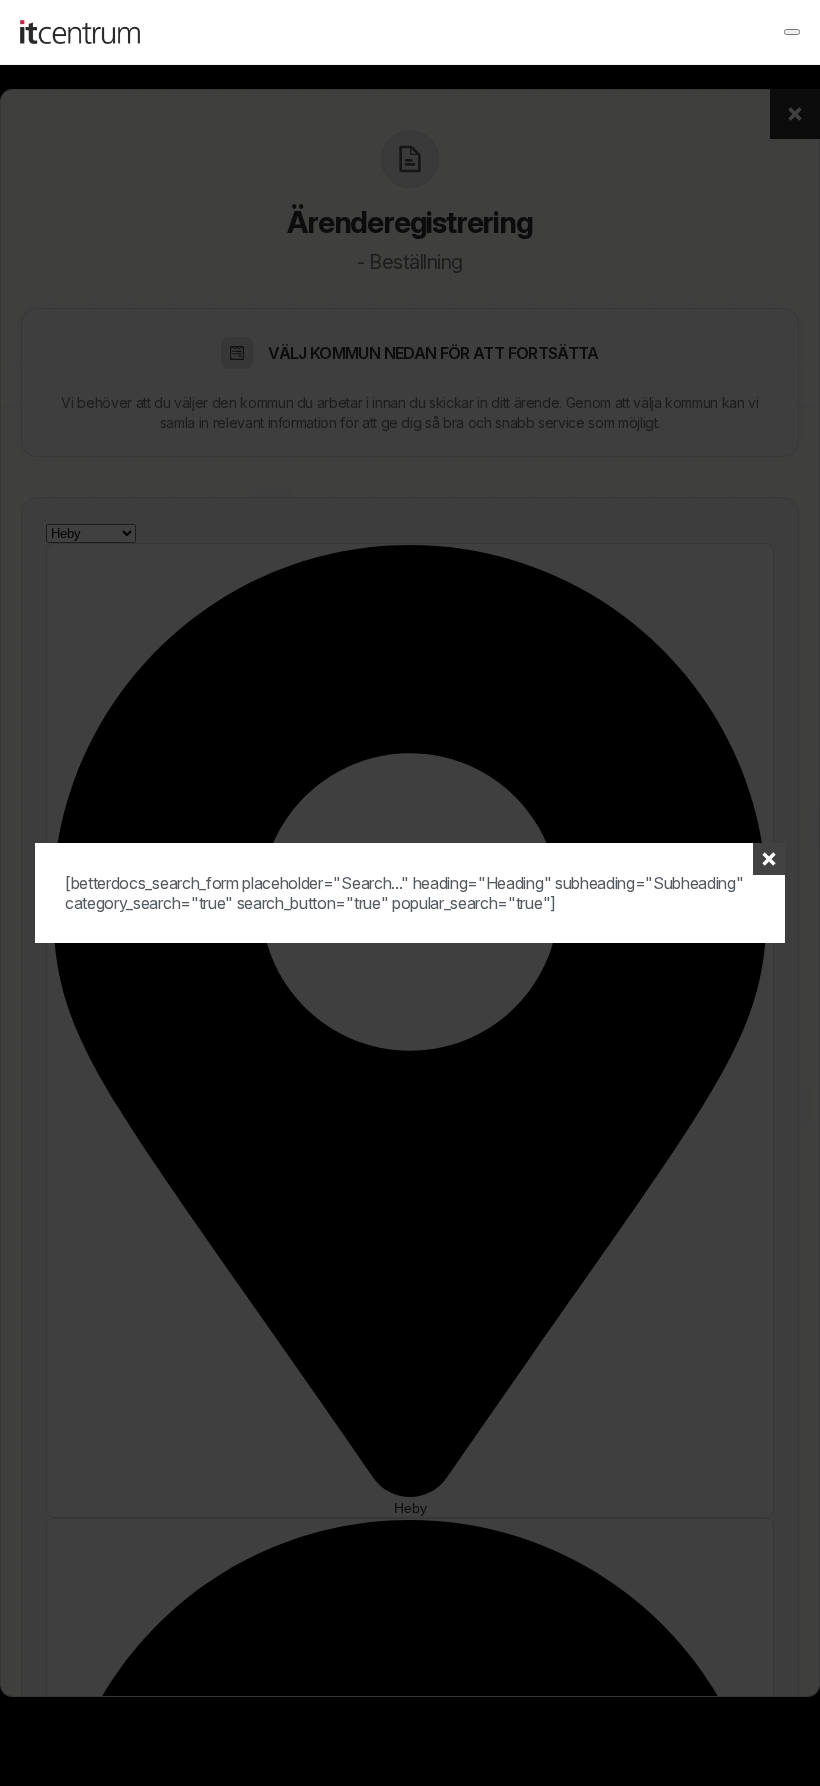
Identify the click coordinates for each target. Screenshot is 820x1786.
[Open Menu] (792, 32)
